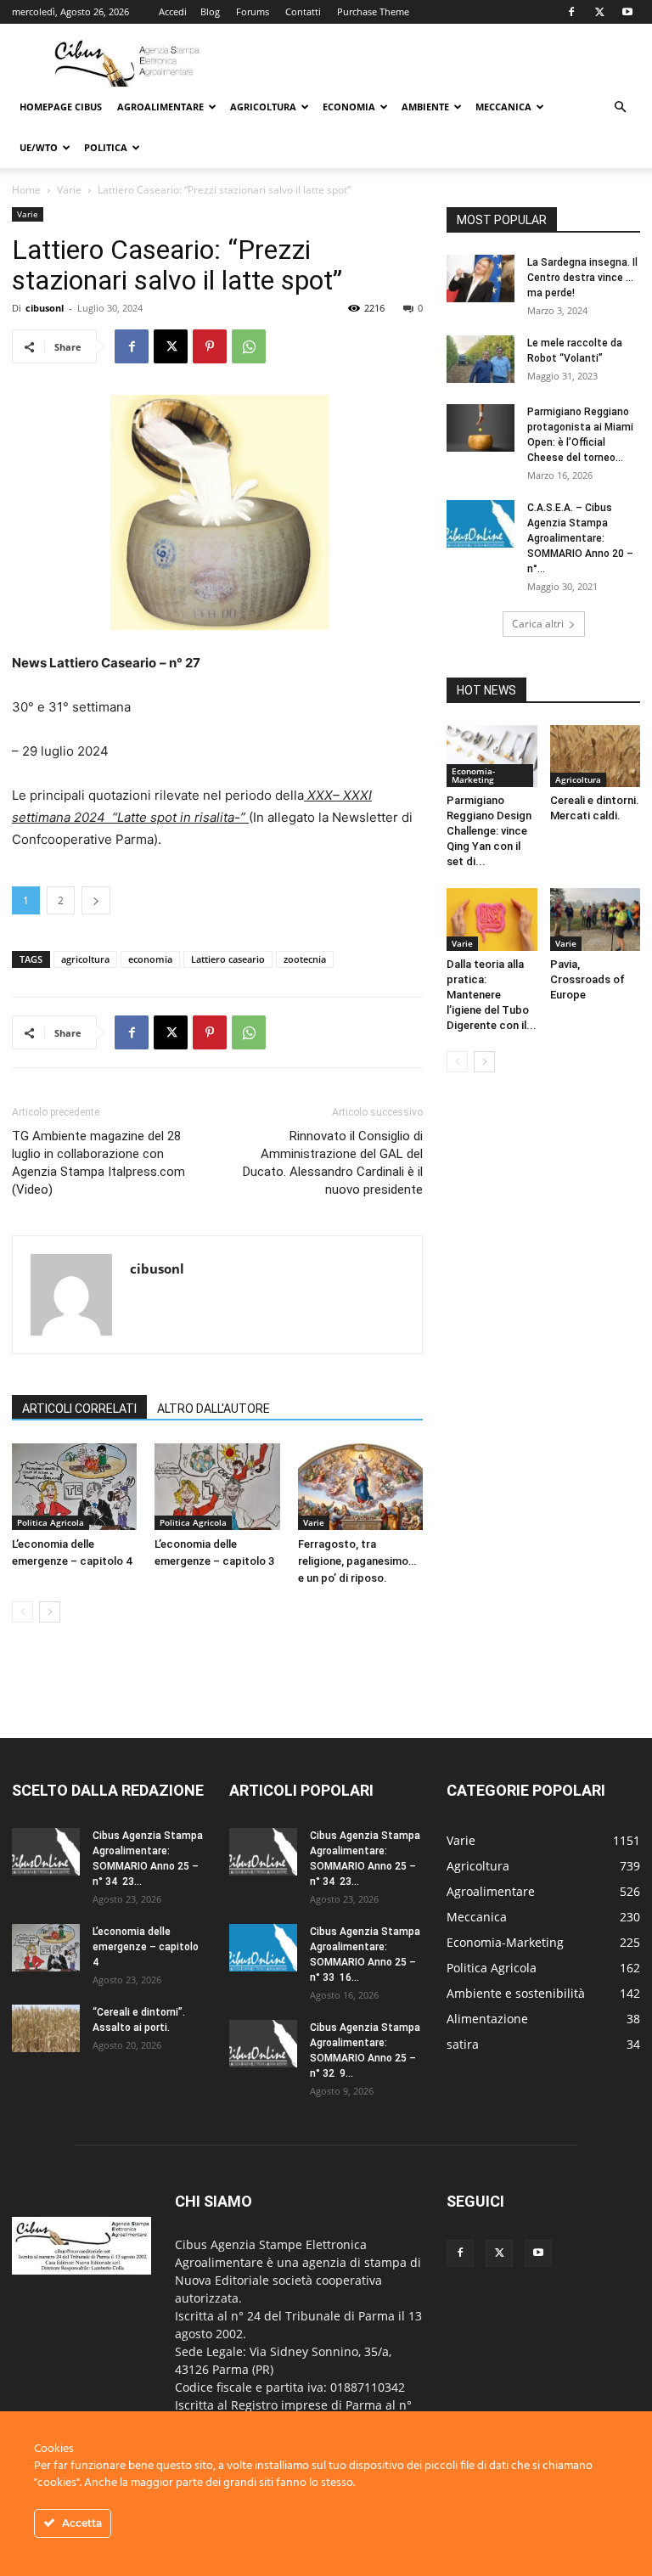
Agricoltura (263, 107)
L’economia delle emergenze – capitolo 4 (146, 1947)
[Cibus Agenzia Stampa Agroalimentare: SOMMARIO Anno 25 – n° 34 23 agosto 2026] (46, 1852)
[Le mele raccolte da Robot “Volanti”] (481, 359)
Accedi (173, 11)
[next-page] (50, 1612)
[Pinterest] (210, 346)
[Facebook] (571, 12)
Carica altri (538, 624)
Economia (349, 107)
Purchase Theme (373, 11)
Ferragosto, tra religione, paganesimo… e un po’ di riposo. (357, 1561)
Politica (106, 147)
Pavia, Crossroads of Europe (587, 979)
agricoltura (85, 959)
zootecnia (305, 959)
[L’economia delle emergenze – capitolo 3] (217, 1486)
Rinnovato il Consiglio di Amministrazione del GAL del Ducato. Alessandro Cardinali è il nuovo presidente (333, 1163)
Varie (69, 190)
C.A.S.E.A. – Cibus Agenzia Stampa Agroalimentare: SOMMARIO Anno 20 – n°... (580, 538)
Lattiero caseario (228, 959)
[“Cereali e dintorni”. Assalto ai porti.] (46, 2028)
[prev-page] (22, 1612)
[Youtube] (627, 12)
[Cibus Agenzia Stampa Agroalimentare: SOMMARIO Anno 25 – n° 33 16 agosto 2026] (263, 1948)
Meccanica (503, 107)
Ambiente (425, 107)
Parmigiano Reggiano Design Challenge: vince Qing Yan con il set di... (489, 831)
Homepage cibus (61, 107)
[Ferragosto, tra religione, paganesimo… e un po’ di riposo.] (360, 1486)
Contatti (303, 11)
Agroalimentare (160, 107)
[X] (599, 12)
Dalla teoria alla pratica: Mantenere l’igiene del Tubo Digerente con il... (492, 995)
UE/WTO (39, 147)
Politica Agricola (51, 1522)
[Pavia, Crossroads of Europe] (596, 919)
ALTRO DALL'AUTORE (214, 1409)
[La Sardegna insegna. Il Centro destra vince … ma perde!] (481, 278)
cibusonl (45, 308)
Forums (253, 11)
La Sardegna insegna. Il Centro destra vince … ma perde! (582, 278)
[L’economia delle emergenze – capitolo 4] (74, 1486)
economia (150, 959)
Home (26, 190)
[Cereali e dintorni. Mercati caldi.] (596, 756)
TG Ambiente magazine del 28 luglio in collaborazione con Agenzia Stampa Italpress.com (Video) (98, 1163)
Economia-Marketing (473, 775)
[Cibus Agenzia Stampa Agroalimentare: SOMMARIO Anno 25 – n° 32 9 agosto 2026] (263, 2044)
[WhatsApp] (249, 346)
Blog (210, 11)
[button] (620, 107)
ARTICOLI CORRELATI (79, 1409)
